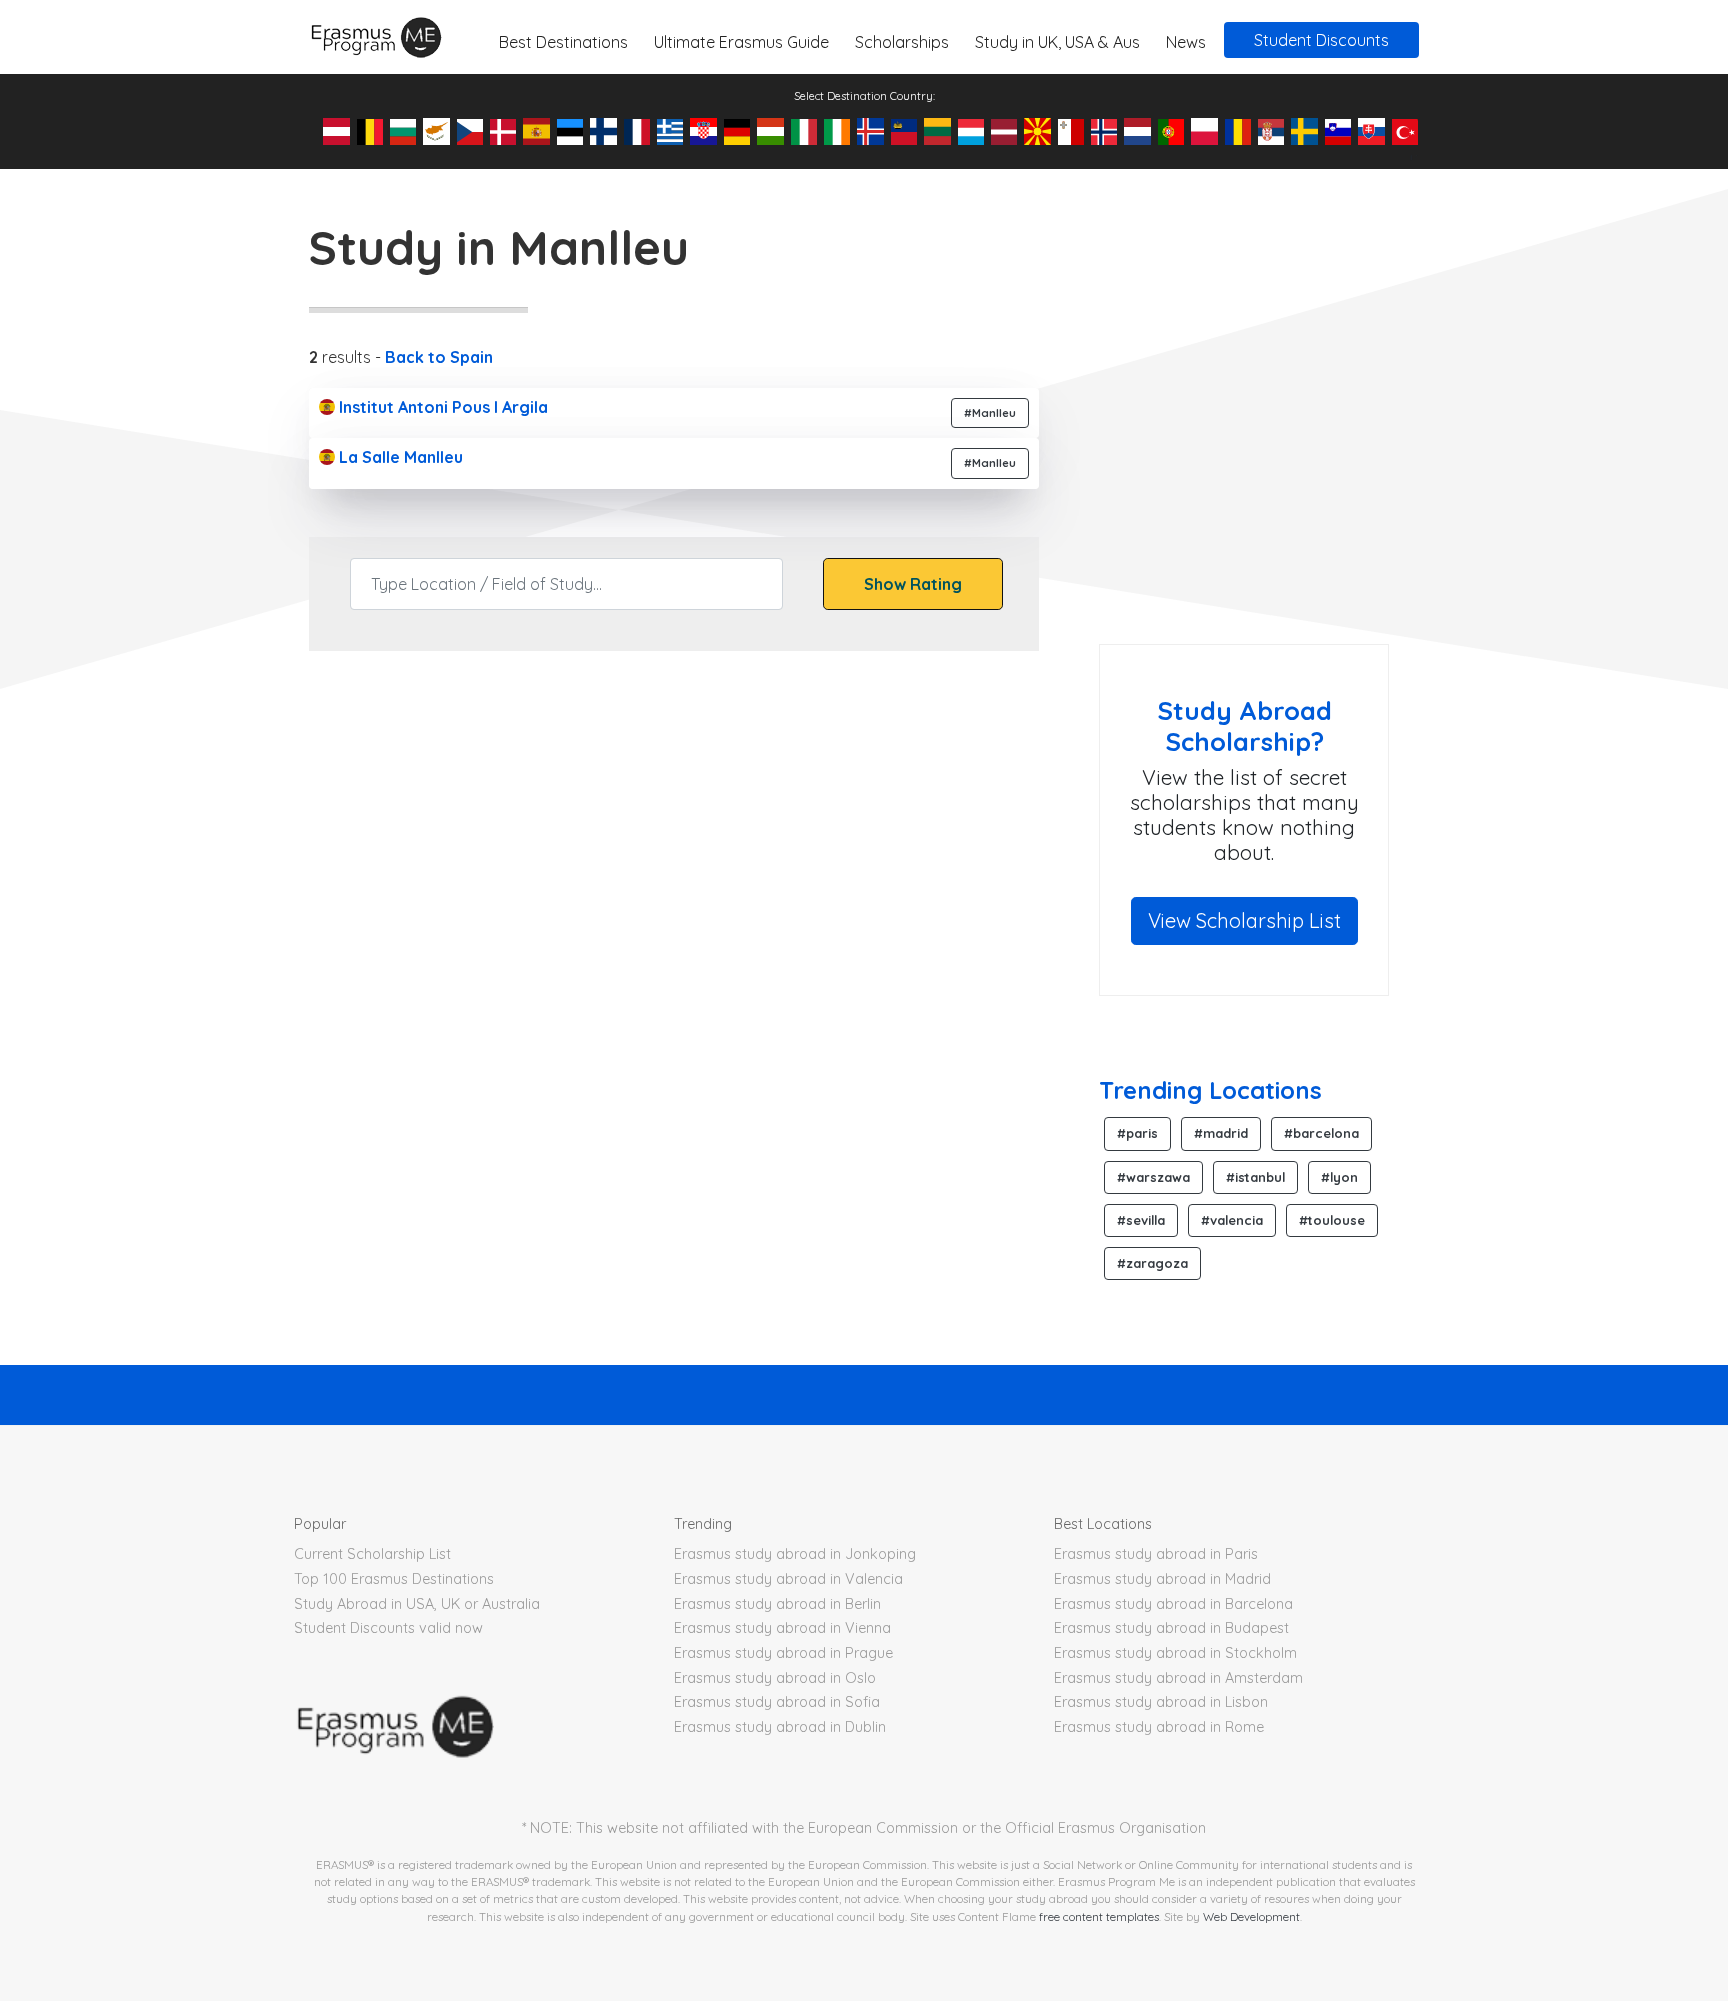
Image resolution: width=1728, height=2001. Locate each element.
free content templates (1099, 1916)
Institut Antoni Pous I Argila (441, 407)
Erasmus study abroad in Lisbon (1161, 1702)
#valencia (1232, 1220)
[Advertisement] (1267, 484)
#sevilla (1141, 1220)
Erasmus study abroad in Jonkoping (795, 1554)
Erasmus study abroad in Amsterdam (1178, 1678)
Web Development (1251, 1916)
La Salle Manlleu (399, 457)
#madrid (1221, 1133)
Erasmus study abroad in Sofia (777, 1702)
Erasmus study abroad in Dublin (780, 1727)
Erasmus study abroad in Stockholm (1175, 1653)
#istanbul (1255, 1177)
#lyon (1339, 1177)
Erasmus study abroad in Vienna (782, 1628)
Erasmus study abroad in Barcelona (1173, 1604)
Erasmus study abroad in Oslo (775, 1678)
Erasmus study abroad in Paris (1156, 1554)
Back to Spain (439, 357)
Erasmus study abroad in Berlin (777, 1604)
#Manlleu (990, 413)
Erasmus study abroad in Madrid (1162, 1579)
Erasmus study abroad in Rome (1159, 1727)
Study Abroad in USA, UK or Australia (417, 1604)
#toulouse (1332, 1220)
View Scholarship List (1244, 920)
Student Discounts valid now (388, 1628)
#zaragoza (1152, 1263)
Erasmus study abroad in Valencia (788, 1579)
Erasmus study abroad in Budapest (1171, 1628)
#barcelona (1321, 1133)
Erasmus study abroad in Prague (783, 1653)
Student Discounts (1321, 40)
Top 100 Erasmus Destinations (394, 1579)
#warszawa (1153, 1177)
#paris (1137, 1133)
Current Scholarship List (372, 1554)
